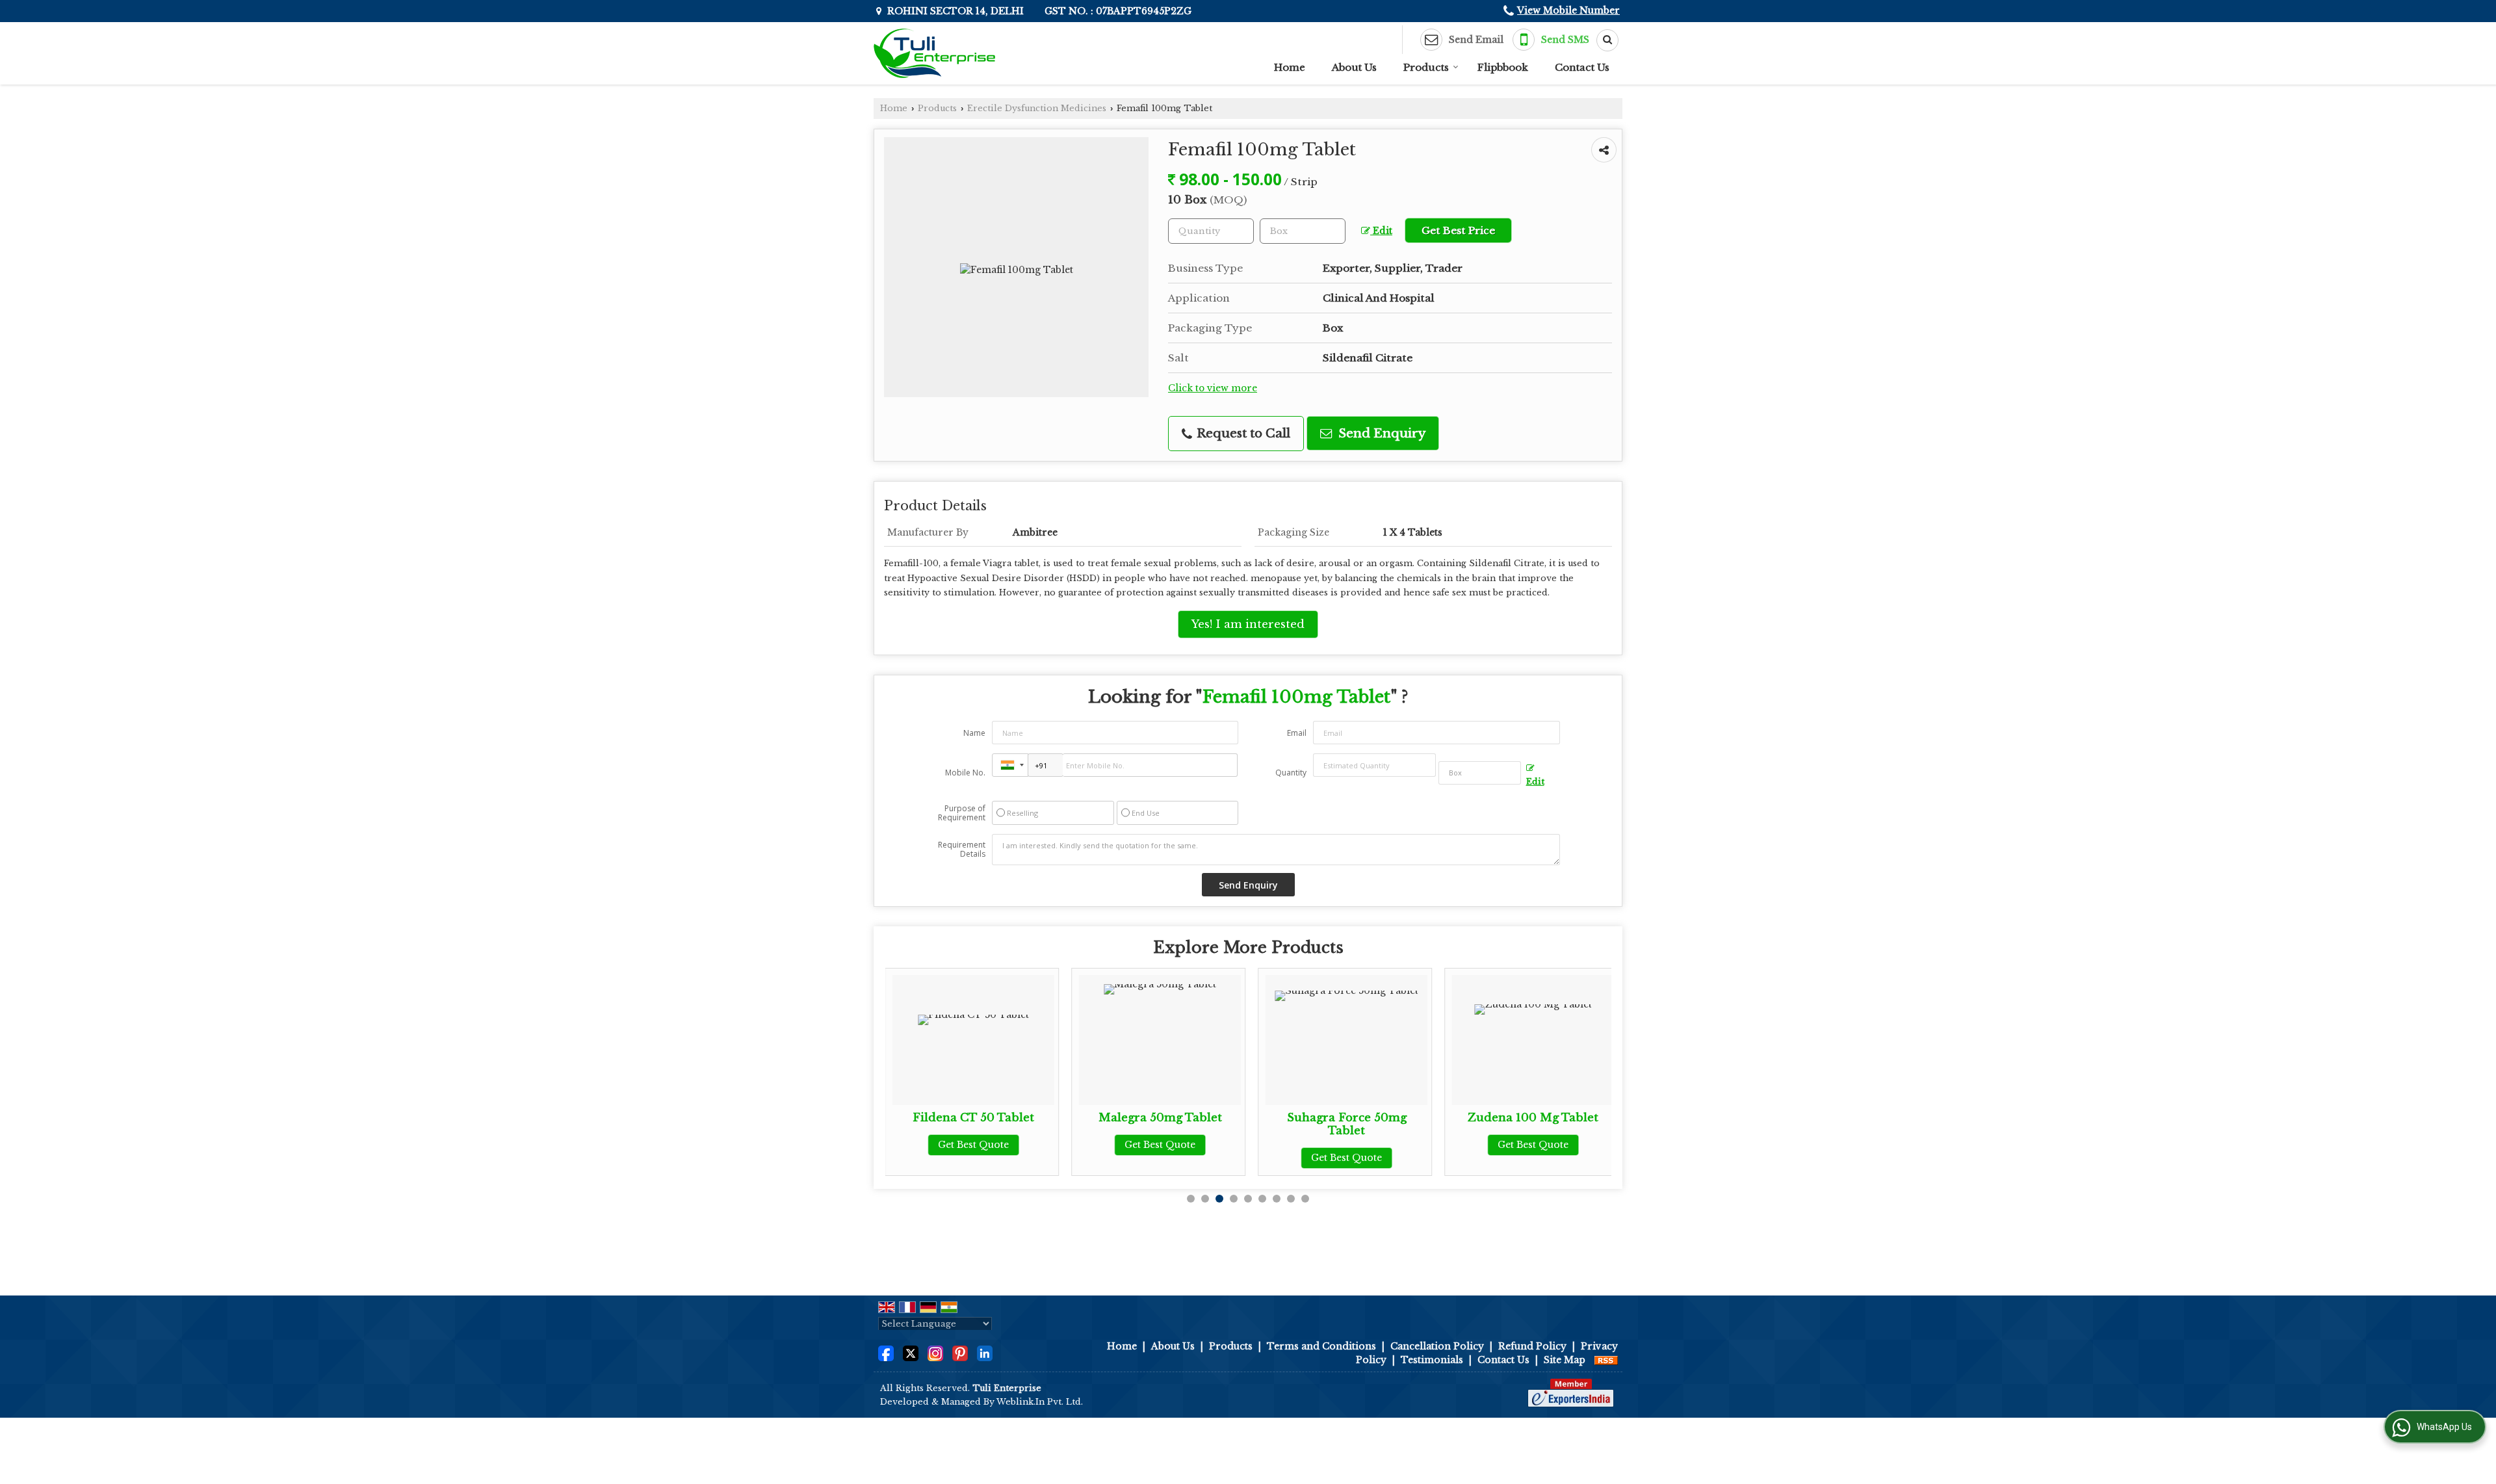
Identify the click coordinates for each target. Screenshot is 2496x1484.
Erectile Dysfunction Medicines (1037, 108)
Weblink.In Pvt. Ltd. (1040, 1402)
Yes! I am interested (1248, 624)
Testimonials (1432, 1360)
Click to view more (1213, 388)
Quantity (1291, 773)
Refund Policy (1532, 1346)
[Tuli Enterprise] (934, 53)
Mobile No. (965, 773)
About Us (1354, 67)
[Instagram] (935, 1353)
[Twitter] (911, 1353)
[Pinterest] (960, 1353)
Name (974, 733)
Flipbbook (1503, 67)
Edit (1381, 231)
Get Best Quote (1014, 1145)
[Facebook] (886, 1353)
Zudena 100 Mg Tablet (1387, 1118)
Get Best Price (1458, 230)
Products (1426, 67)
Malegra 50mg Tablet (1013, 1118)
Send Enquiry (1380, 433)
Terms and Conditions (1321, 1346)
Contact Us (1582, 67)
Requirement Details (962, 850)
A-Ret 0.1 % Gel (1573, 1118)
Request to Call (1242, 433)
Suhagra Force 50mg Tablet (1200, 1124)
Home (1290, 67)
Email (1297, 733)
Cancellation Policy (1437, 1346)
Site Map (1565, 1360)
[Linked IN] (985, 1353)
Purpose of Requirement (962, 813)
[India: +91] (1010, 765)
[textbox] (1303, 231)
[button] (1568, 10)
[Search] (1603, 40)
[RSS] (1606, 1360)
